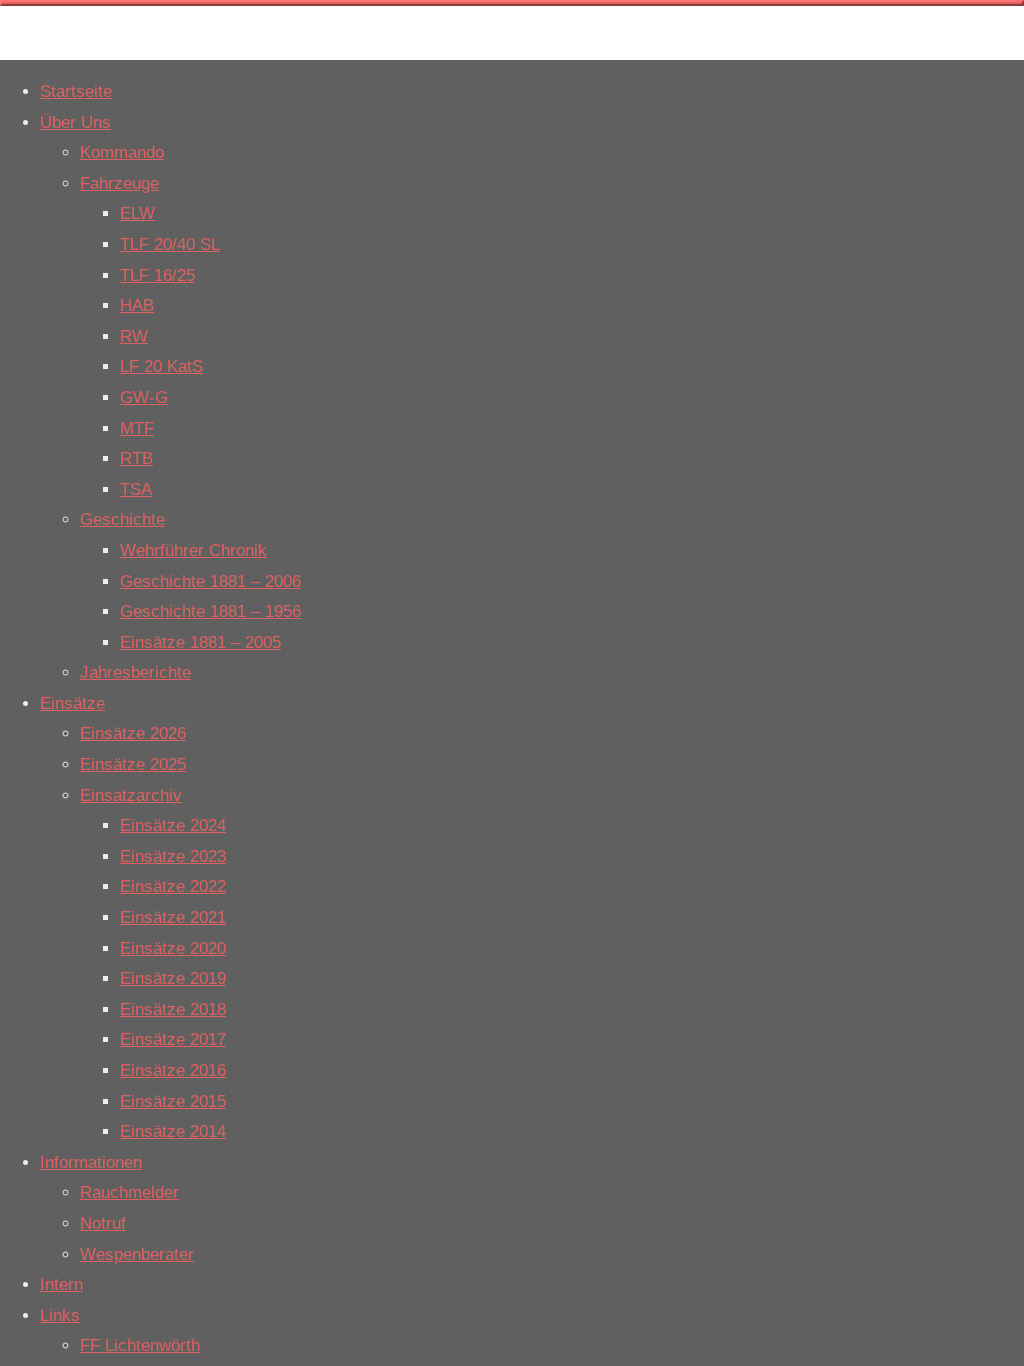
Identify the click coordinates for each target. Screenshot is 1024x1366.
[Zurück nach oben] (512, 3)
